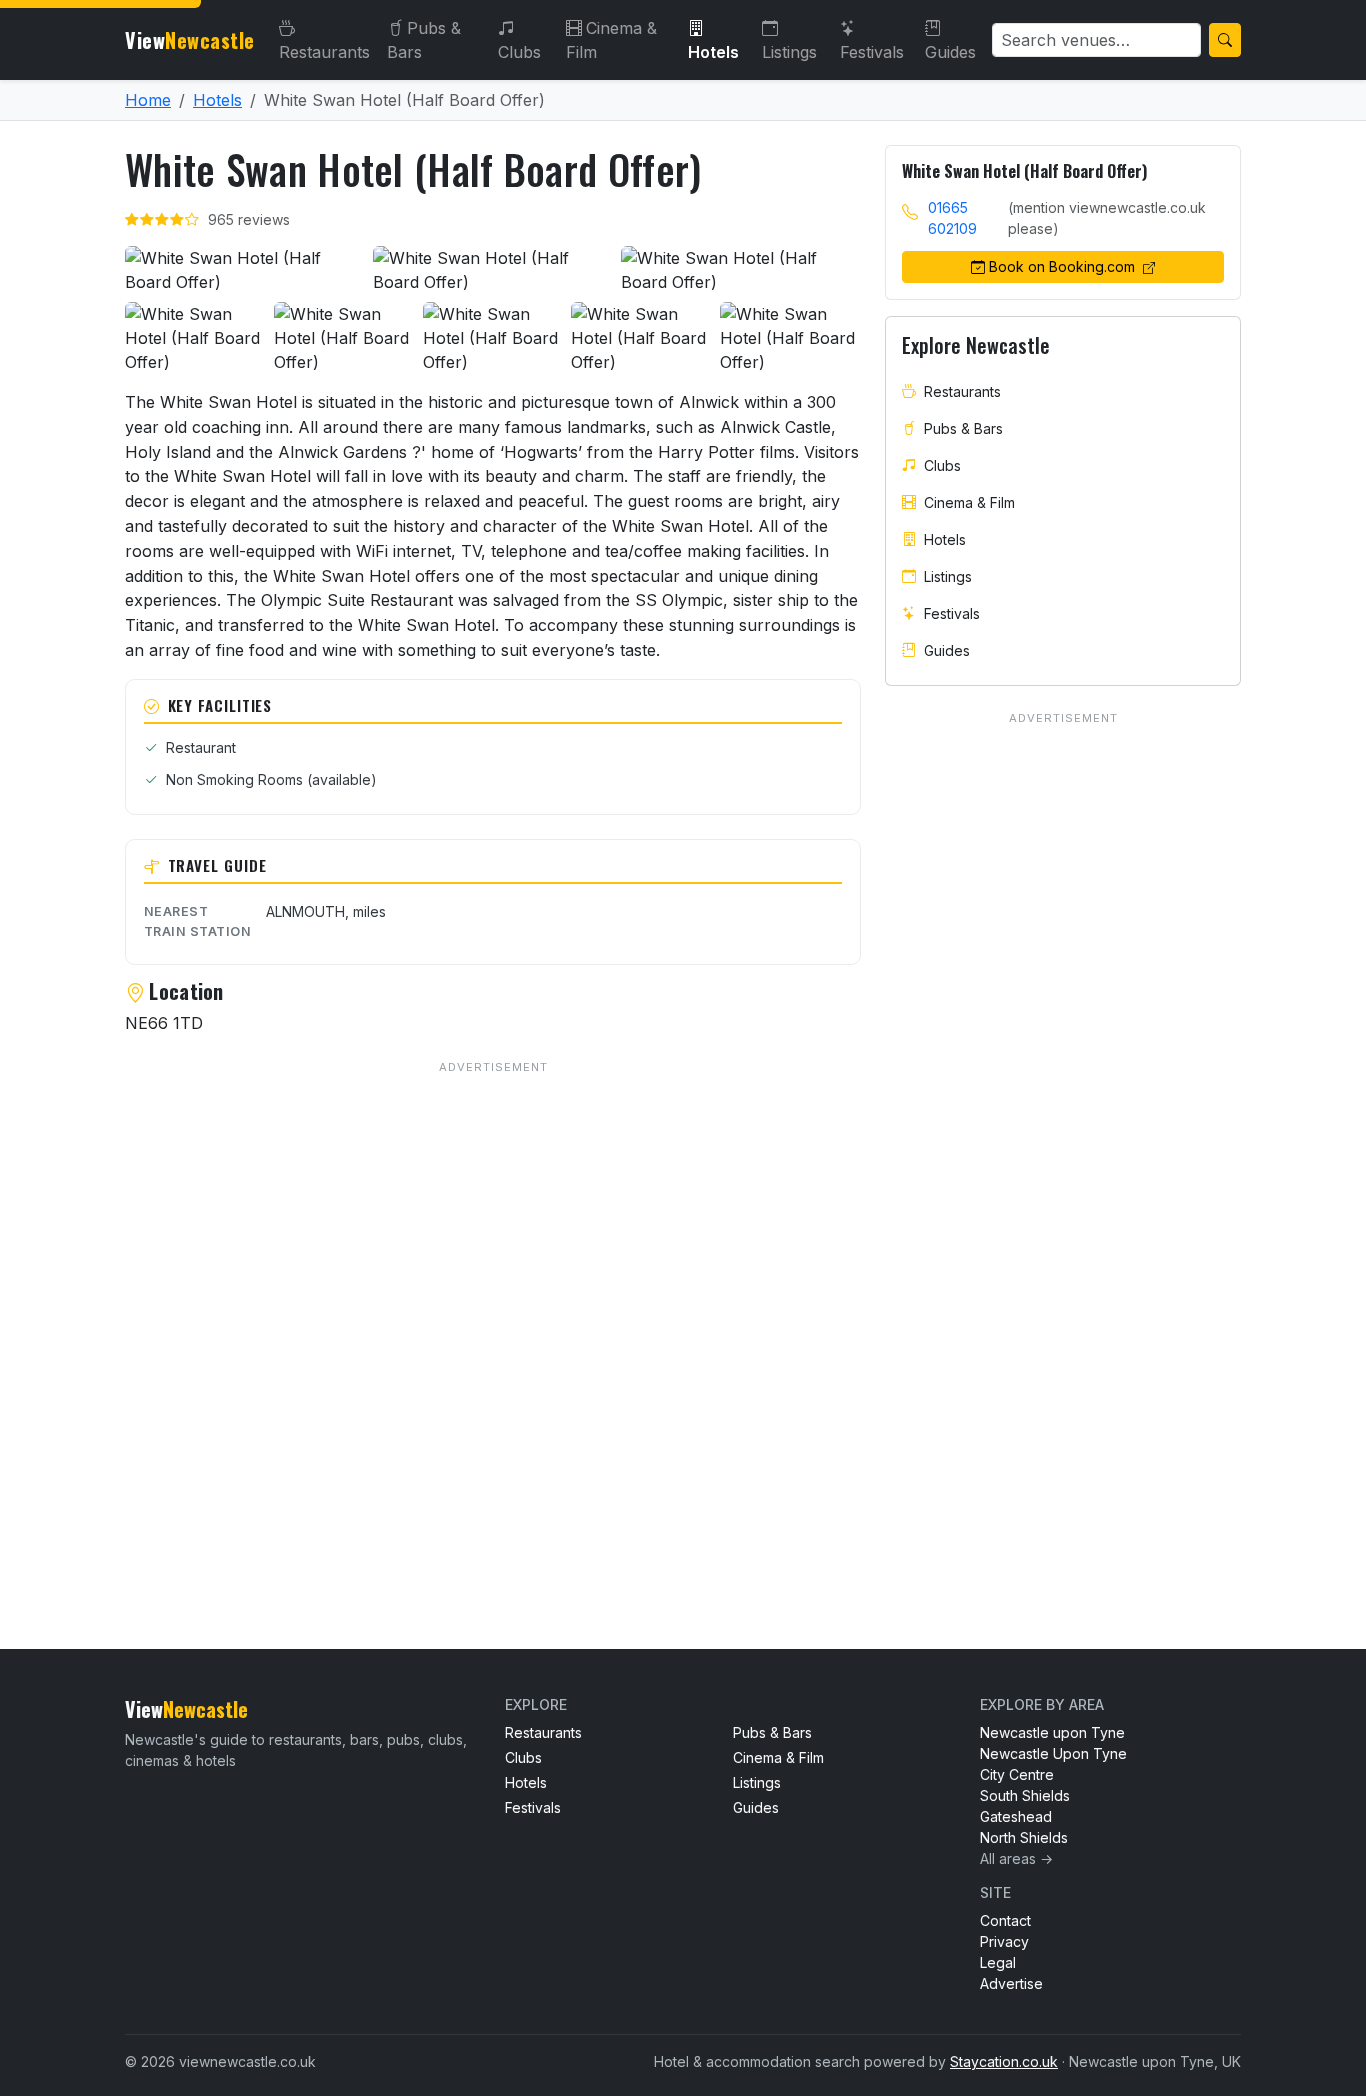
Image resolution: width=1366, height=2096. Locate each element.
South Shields (1025, 1795)
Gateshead (1016, 1816)
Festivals (872, 52)
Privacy (1004, 1941)
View (190, 40)
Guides (950, 52)
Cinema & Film (611, 40)
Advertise (1011, 1983)
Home (148, 100)
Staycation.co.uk (1004, 2061)
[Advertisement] (493, 1314)
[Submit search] (1225, 40)
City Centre (1017, 1774)
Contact (1005, 1920)
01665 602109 (952, 218)
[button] (245, 270)
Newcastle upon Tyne (1052, 1732)
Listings (789, 52)
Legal (998, 1962)
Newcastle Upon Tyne (1053, 1753)
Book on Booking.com (1064, 266)
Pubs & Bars (424, 40)
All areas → (1016, 1858)
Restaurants (324, 52)
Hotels (713, 52)
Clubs (519, 52)
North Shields (1024, 1837)
